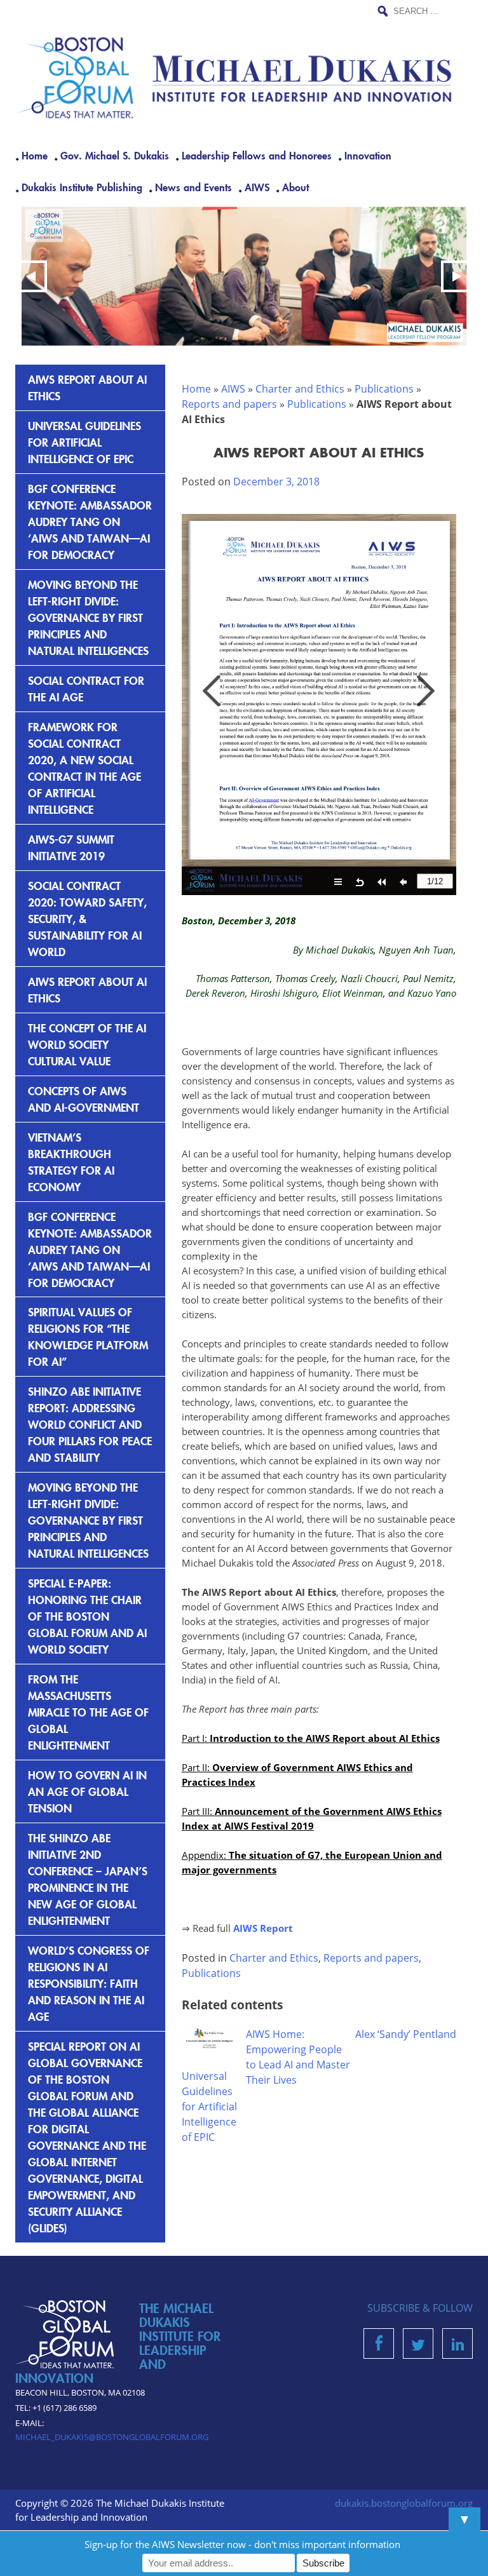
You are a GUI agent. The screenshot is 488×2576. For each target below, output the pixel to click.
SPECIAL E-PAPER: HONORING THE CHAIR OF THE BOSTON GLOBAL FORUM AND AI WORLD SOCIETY (87, 1616)
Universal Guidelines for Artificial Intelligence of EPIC (209, 2107)
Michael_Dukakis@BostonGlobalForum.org (112, 2437)
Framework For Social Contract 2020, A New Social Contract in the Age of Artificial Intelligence (85, 768)
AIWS (257, 187)
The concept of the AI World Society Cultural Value (87, 1044)
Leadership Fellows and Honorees (257, 155)
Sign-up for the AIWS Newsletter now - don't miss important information (242, 2544)
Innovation (368, 155)
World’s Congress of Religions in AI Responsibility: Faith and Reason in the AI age (89, 1983)
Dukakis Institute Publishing (82, 187)
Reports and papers (229, 404)
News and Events (193, 187)
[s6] (244, 276)
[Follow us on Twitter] (418, 2347)
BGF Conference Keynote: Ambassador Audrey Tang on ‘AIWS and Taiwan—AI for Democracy (90, 521)
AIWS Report (263, 1928)
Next (457, 276)
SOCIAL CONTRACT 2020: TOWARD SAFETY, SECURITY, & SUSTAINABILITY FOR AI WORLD (87, 918)
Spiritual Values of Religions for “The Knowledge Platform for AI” (88, 1336)
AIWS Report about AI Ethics (87, 387)
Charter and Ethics (300, 389)
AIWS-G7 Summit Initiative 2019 (71, 847)
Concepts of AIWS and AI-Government (84, 1099)
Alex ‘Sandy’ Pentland (406, 2034)
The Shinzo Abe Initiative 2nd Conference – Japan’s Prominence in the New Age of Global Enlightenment (88, 1879)
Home (35, 155)
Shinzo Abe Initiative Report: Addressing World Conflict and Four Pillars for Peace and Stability (90, 1424)
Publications (384, 389)
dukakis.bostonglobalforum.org (404, 2503)
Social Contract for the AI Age (86, 688)
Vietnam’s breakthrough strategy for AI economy (71, 1162)
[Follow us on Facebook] (379, 2347)
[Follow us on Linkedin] (458, 2347)
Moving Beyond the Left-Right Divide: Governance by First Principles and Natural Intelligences (88, 617)
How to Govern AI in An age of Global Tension (87, 1791)
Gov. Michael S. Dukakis (115, 155)
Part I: (311, 1738)
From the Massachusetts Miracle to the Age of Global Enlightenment (88, 1712)
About (295, 187)
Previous (31, 276)
